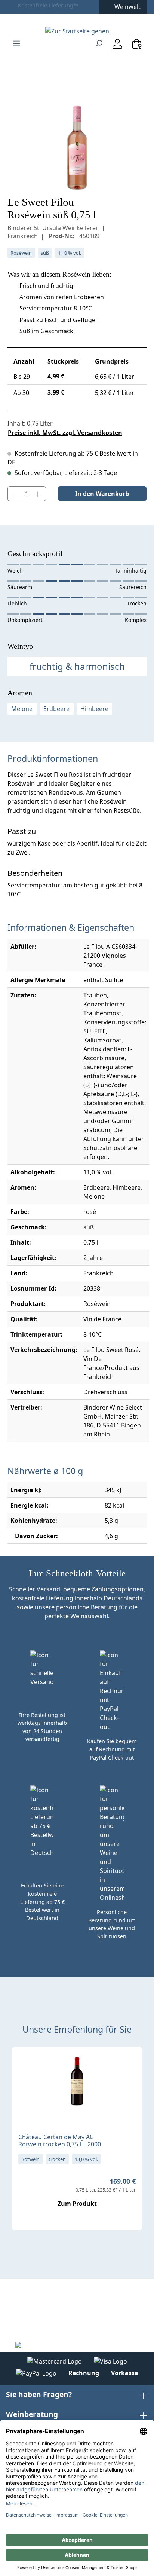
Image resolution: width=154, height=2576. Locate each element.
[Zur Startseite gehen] (77, 31)
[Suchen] (99, 43)
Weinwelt (127, 7)
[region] (77, 148)
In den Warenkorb (102, 494)
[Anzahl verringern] (15, 494)
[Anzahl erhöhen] (38, 494)
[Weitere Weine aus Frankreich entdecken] (24, 2064)
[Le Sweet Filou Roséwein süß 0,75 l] (77, 148)
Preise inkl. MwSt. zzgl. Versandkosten (65, 433)
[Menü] (16, 43)
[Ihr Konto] (117, 44)
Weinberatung (32, 2414)
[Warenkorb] (137, 44)
